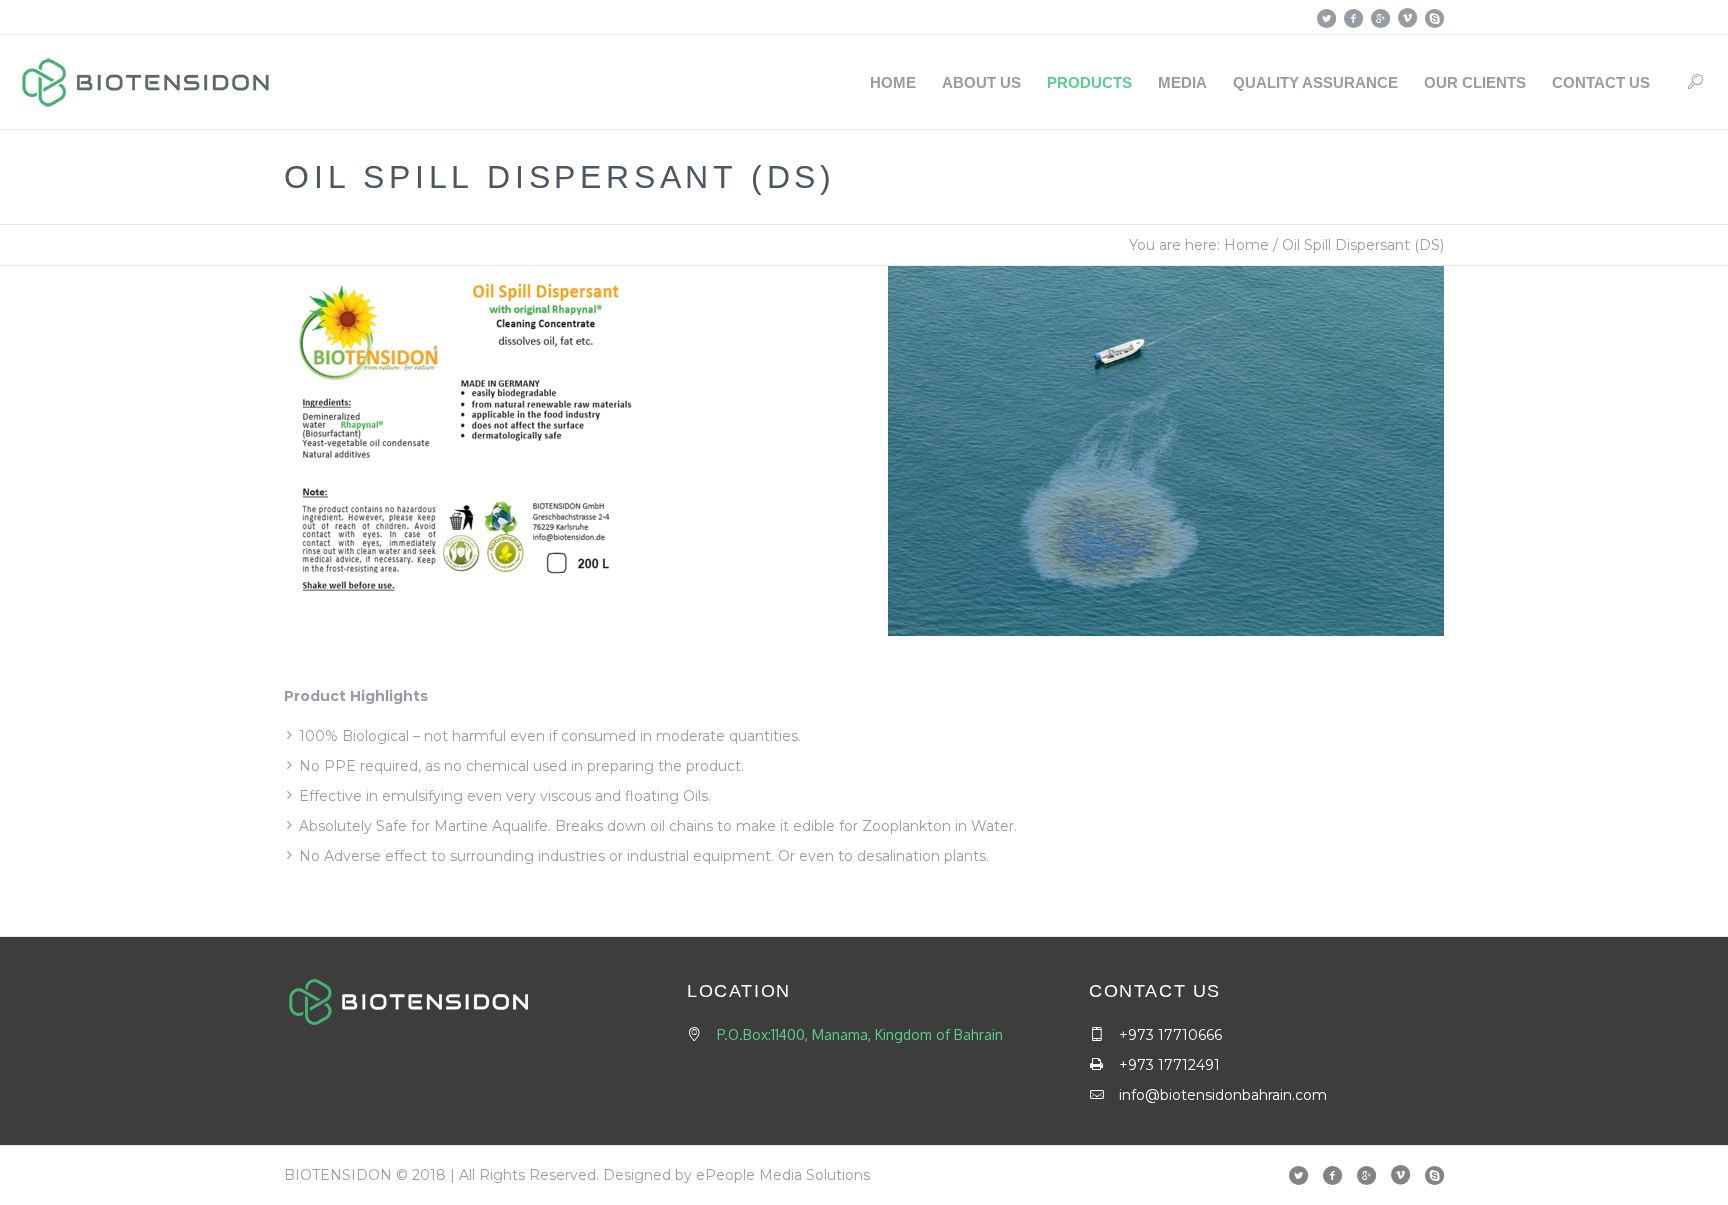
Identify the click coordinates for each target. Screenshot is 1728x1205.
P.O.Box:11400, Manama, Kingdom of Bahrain (860, 1034)
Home (1246, 245)
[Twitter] (1326, 18)
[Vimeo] (1407, 18)
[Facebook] (1353, 18)
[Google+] (1380, 18)
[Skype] (1434, 18)
